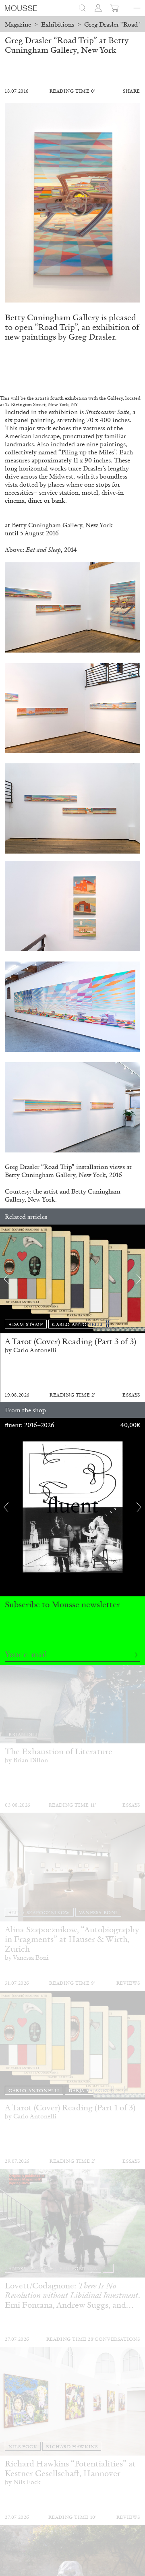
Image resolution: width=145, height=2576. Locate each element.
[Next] (139, 1279)
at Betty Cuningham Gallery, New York (59, 525)
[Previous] (6, 1279)
